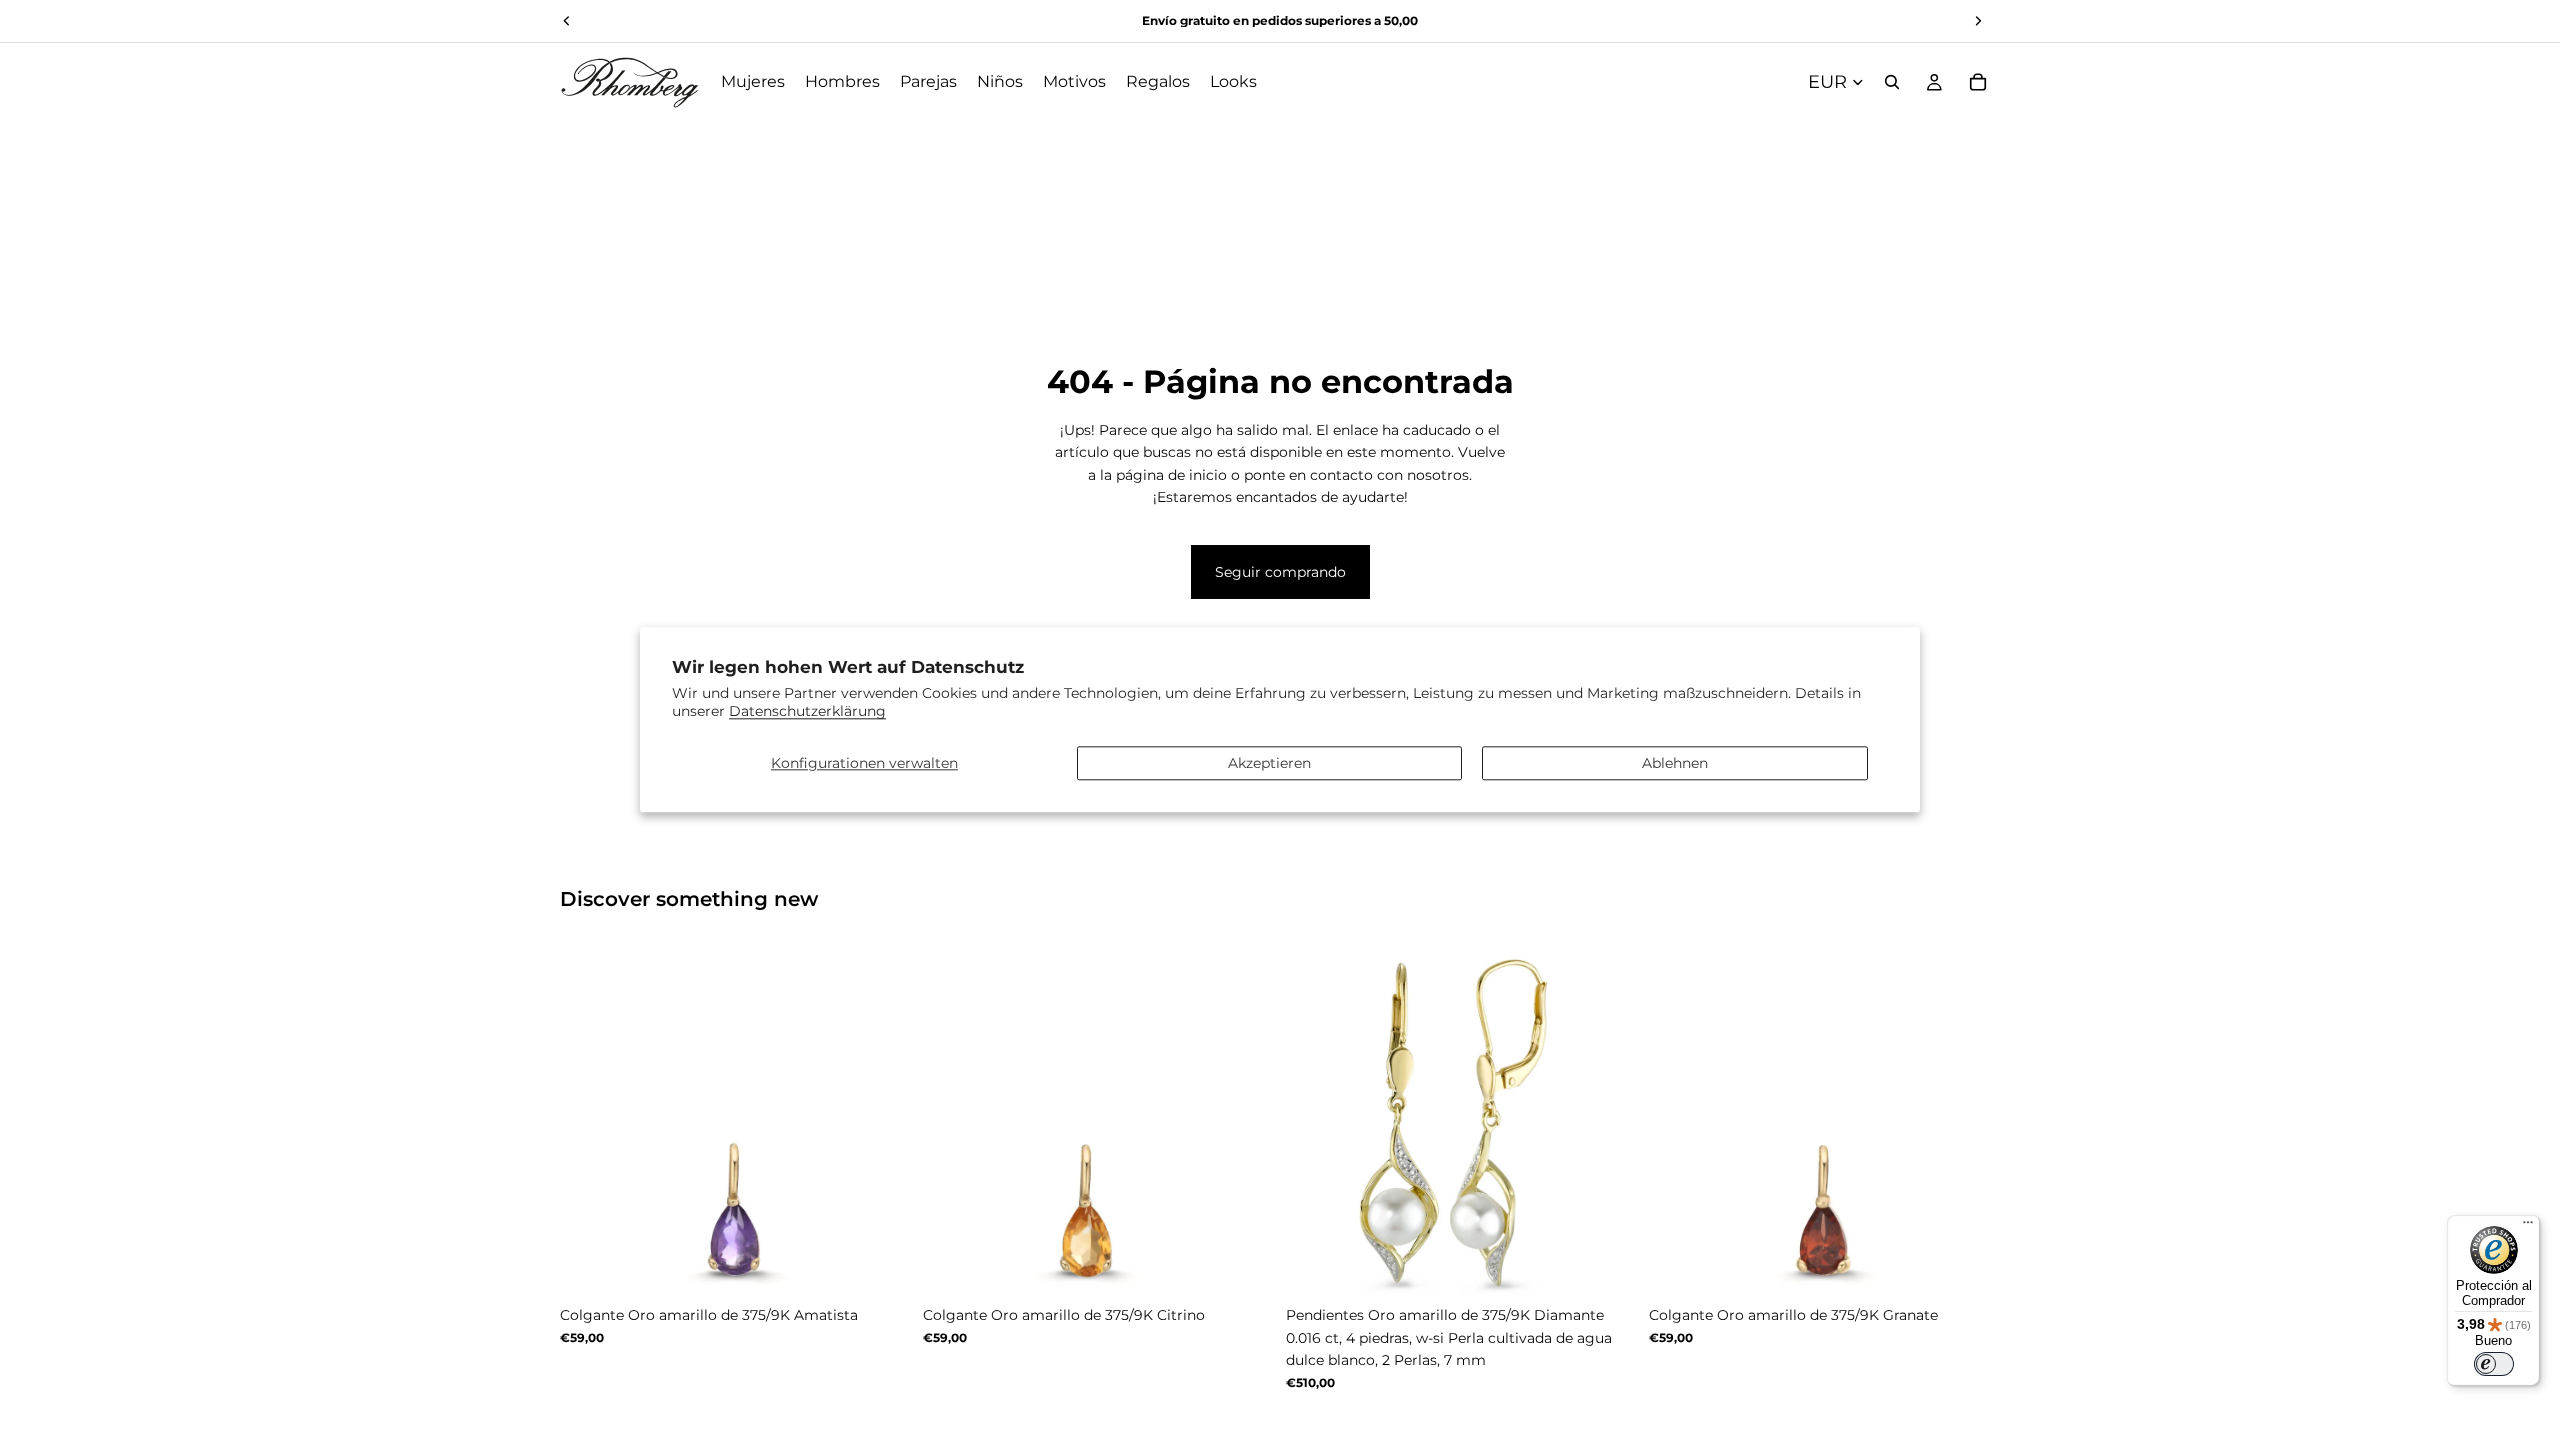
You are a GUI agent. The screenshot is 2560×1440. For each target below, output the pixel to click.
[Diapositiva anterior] (590, 1121)
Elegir (897, 1265)
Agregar (1623, 1265)
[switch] (2494, 1364)
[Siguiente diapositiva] (881, 1121)
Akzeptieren (1269, 763)
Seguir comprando (1280, 572)
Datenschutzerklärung (807, 712)
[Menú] (2528, 1227)
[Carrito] (1978, 82)
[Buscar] (1892, 82)
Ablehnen (1675, 763)
